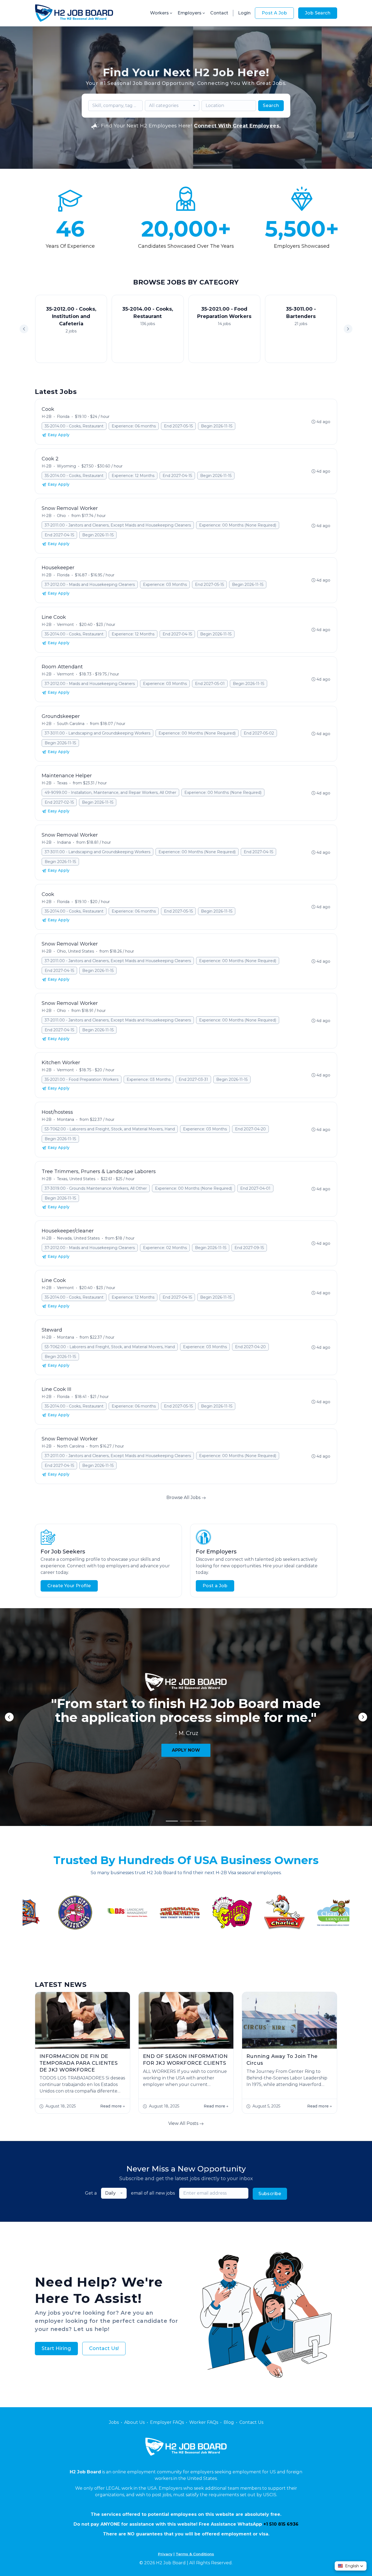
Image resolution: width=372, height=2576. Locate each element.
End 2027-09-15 (249, 1248)
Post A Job (274, 13)
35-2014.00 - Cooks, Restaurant (74, 426)
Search (271, 105)
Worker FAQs (204, 2422)
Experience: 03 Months (165, 585)
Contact (219, 13)
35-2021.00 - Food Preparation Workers (82, 1079)
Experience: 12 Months (133, 476)
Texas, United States (76, 1179)
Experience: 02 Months (165, 1248)
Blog (229, 2422)
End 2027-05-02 (259, 733)
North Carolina (71, 1446)
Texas (62, 783)
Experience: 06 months (134, 426)
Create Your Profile (69, 1586)
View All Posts (184, 2123)
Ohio (61, 516)
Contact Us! (104, 2348)
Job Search (318, 13)
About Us (134, 2422)
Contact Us (251, 2422)
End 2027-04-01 (255, 1188)
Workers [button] (159, 13)
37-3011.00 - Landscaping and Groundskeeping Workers (97, 733)
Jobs (114, 2422)
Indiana (64, 842)
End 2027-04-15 (177, 476)
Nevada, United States (78, 1238)
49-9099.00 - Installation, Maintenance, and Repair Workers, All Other (110, 793)
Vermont (65, 625)
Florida (63, 417)
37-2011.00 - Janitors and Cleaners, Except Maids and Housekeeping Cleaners (118, 525)
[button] (348, 329)
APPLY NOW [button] (186, 1750)
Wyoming (66, 466)
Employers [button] (190, 13)
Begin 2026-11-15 (217, 426)
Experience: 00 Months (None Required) (238, 525)
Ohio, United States (75, 951)
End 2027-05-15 (178, 426)
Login (244, 13)
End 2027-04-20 (250, 1129)
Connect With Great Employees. (237, 126)
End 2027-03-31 (193, 1079)
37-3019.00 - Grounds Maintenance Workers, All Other (96, 1188)
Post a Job (215, 1586)
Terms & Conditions (195, 2554)
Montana (65, 1119)
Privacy (165, 2554)
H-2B (47, 417)
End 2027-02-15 (59, 802)
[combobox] (172, 106)
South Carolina (71, 724)
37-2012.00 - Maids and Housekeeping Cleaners (90, 585)
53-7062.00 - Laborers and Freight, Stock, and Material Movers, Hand (110, 1129)
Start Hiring (56, 2348)
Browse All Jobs (184, 1497)
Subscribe (270, 2194)
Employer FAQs (167, 2422)
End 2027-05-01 (210, 684)
